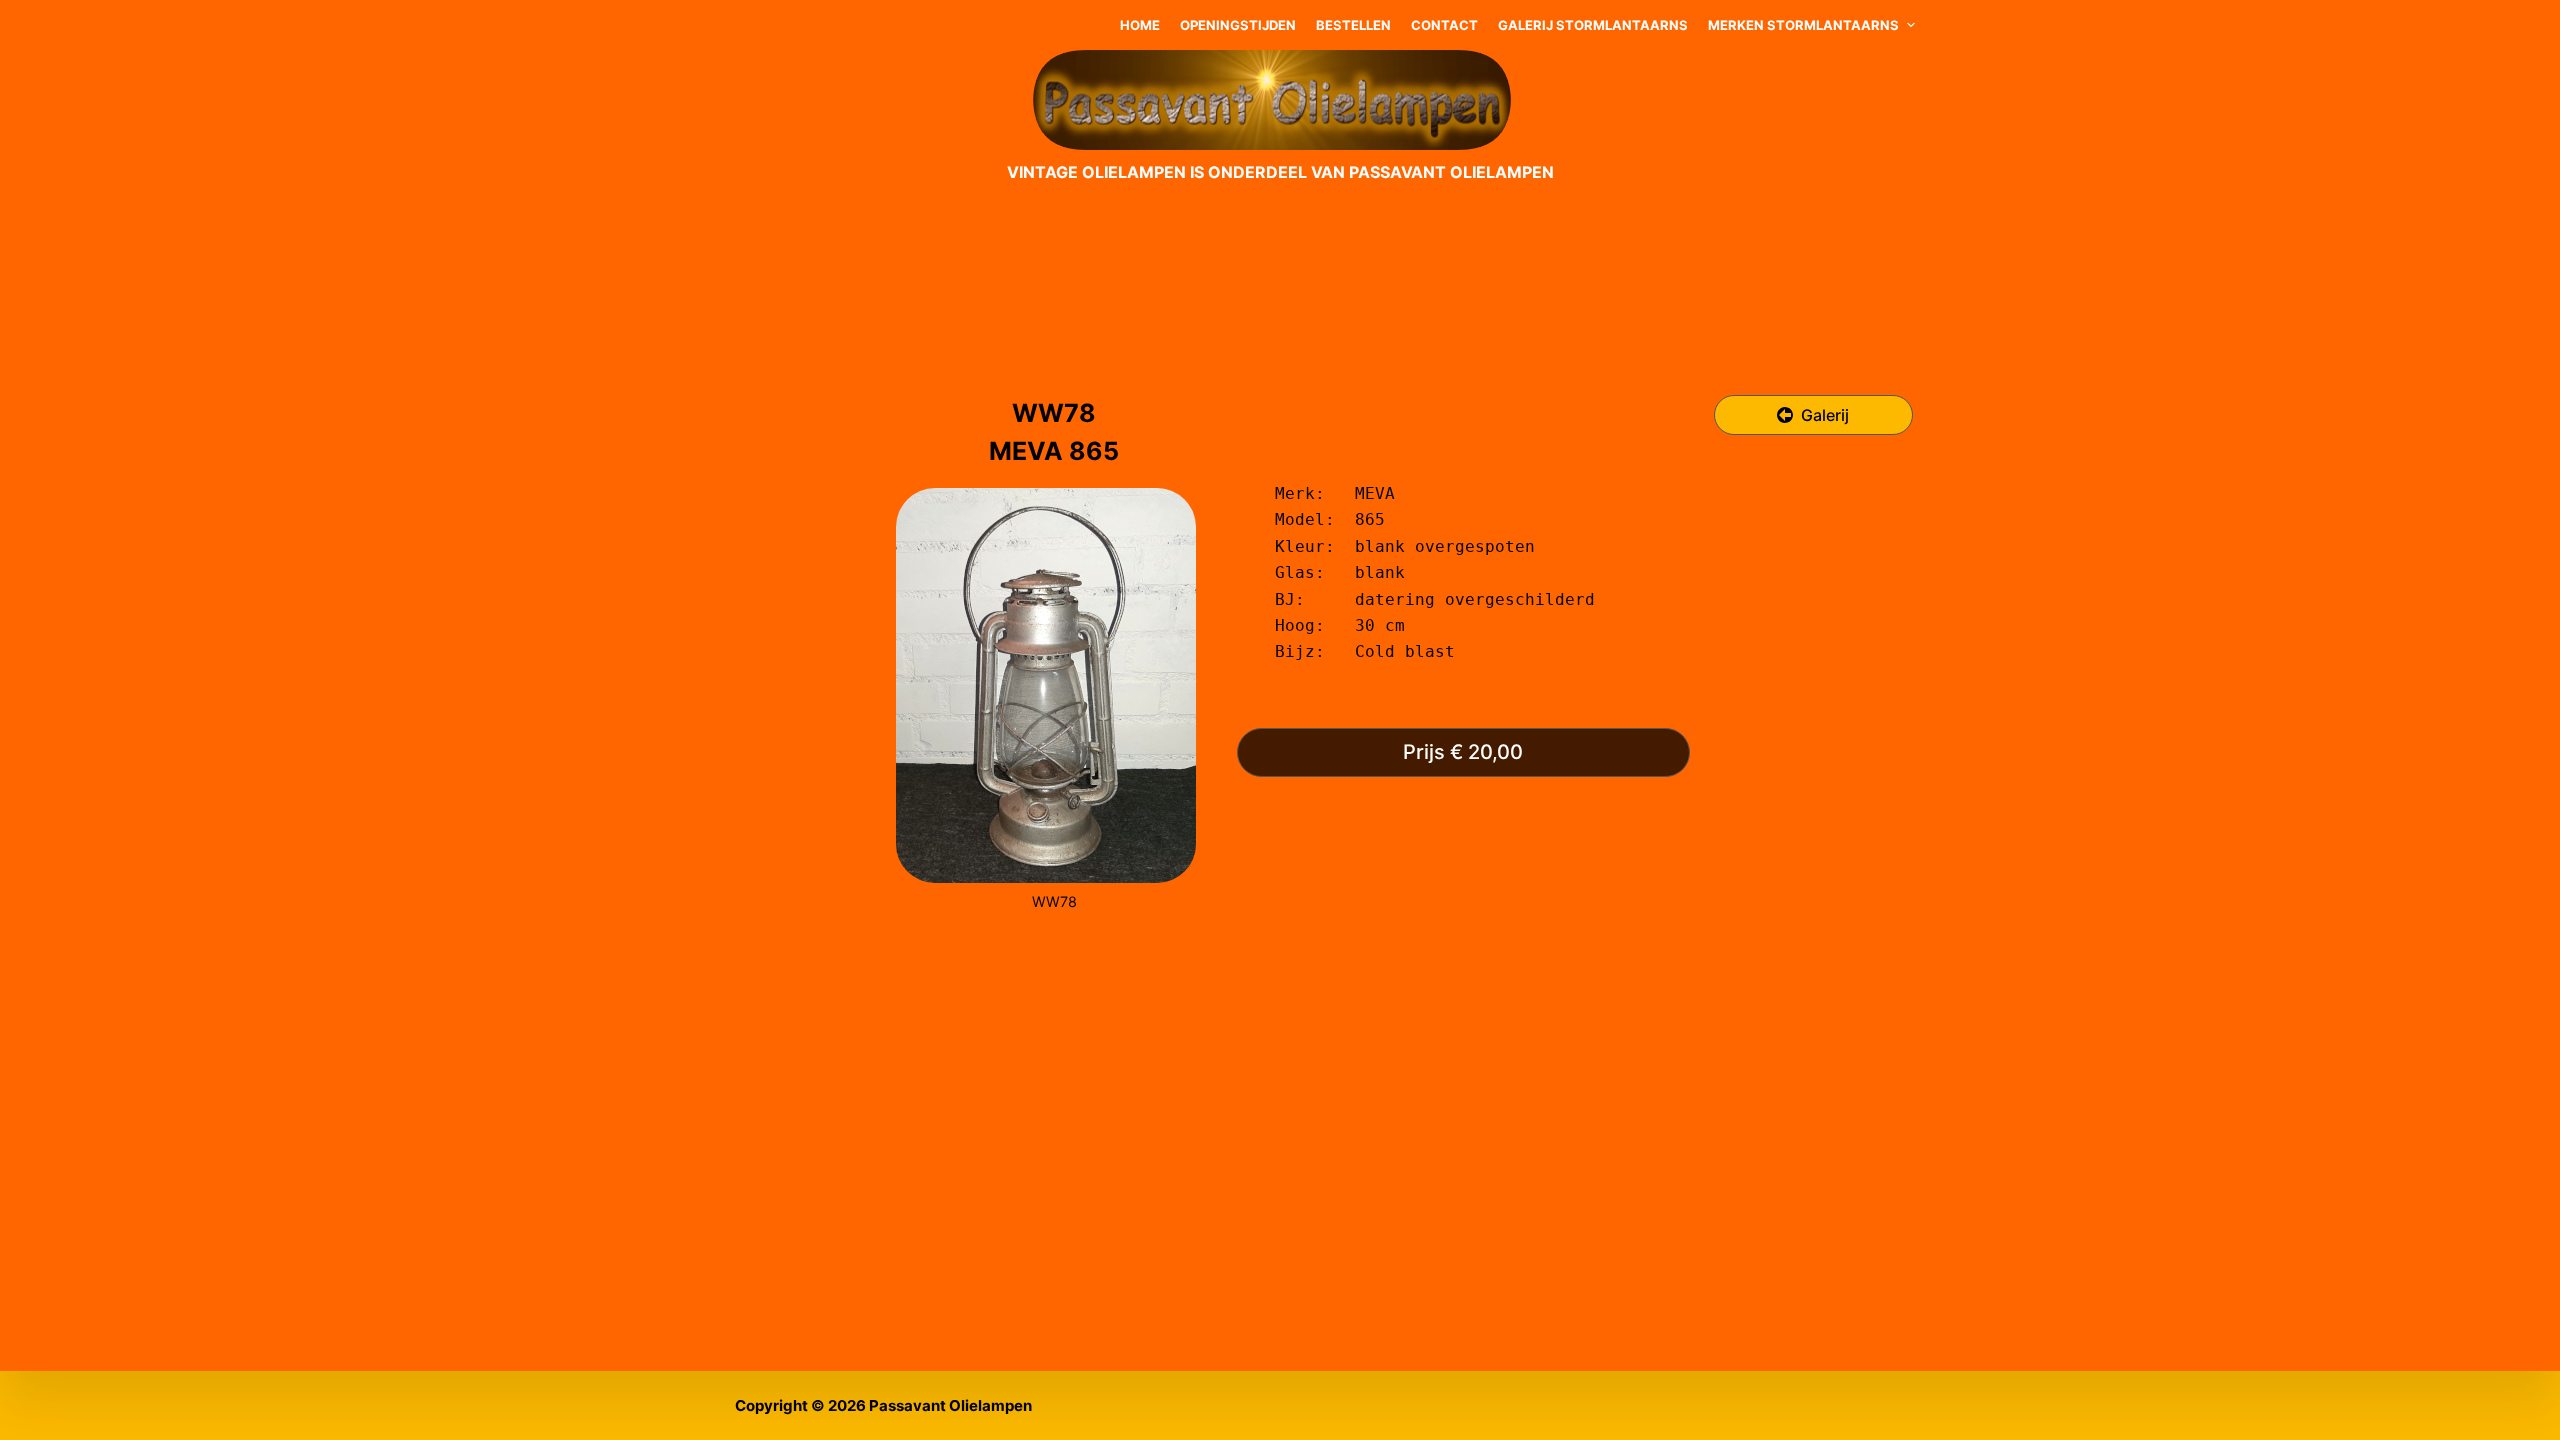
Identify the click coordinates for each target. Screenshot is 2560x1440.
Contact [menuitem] (1444, 25)
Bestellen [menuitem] (1353, 25)
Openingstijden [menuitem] (1238, 25)
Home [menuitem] (1140, 25)
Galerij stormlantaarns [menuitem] (1593, 25)
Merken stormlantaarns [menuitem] (1803, 25)
